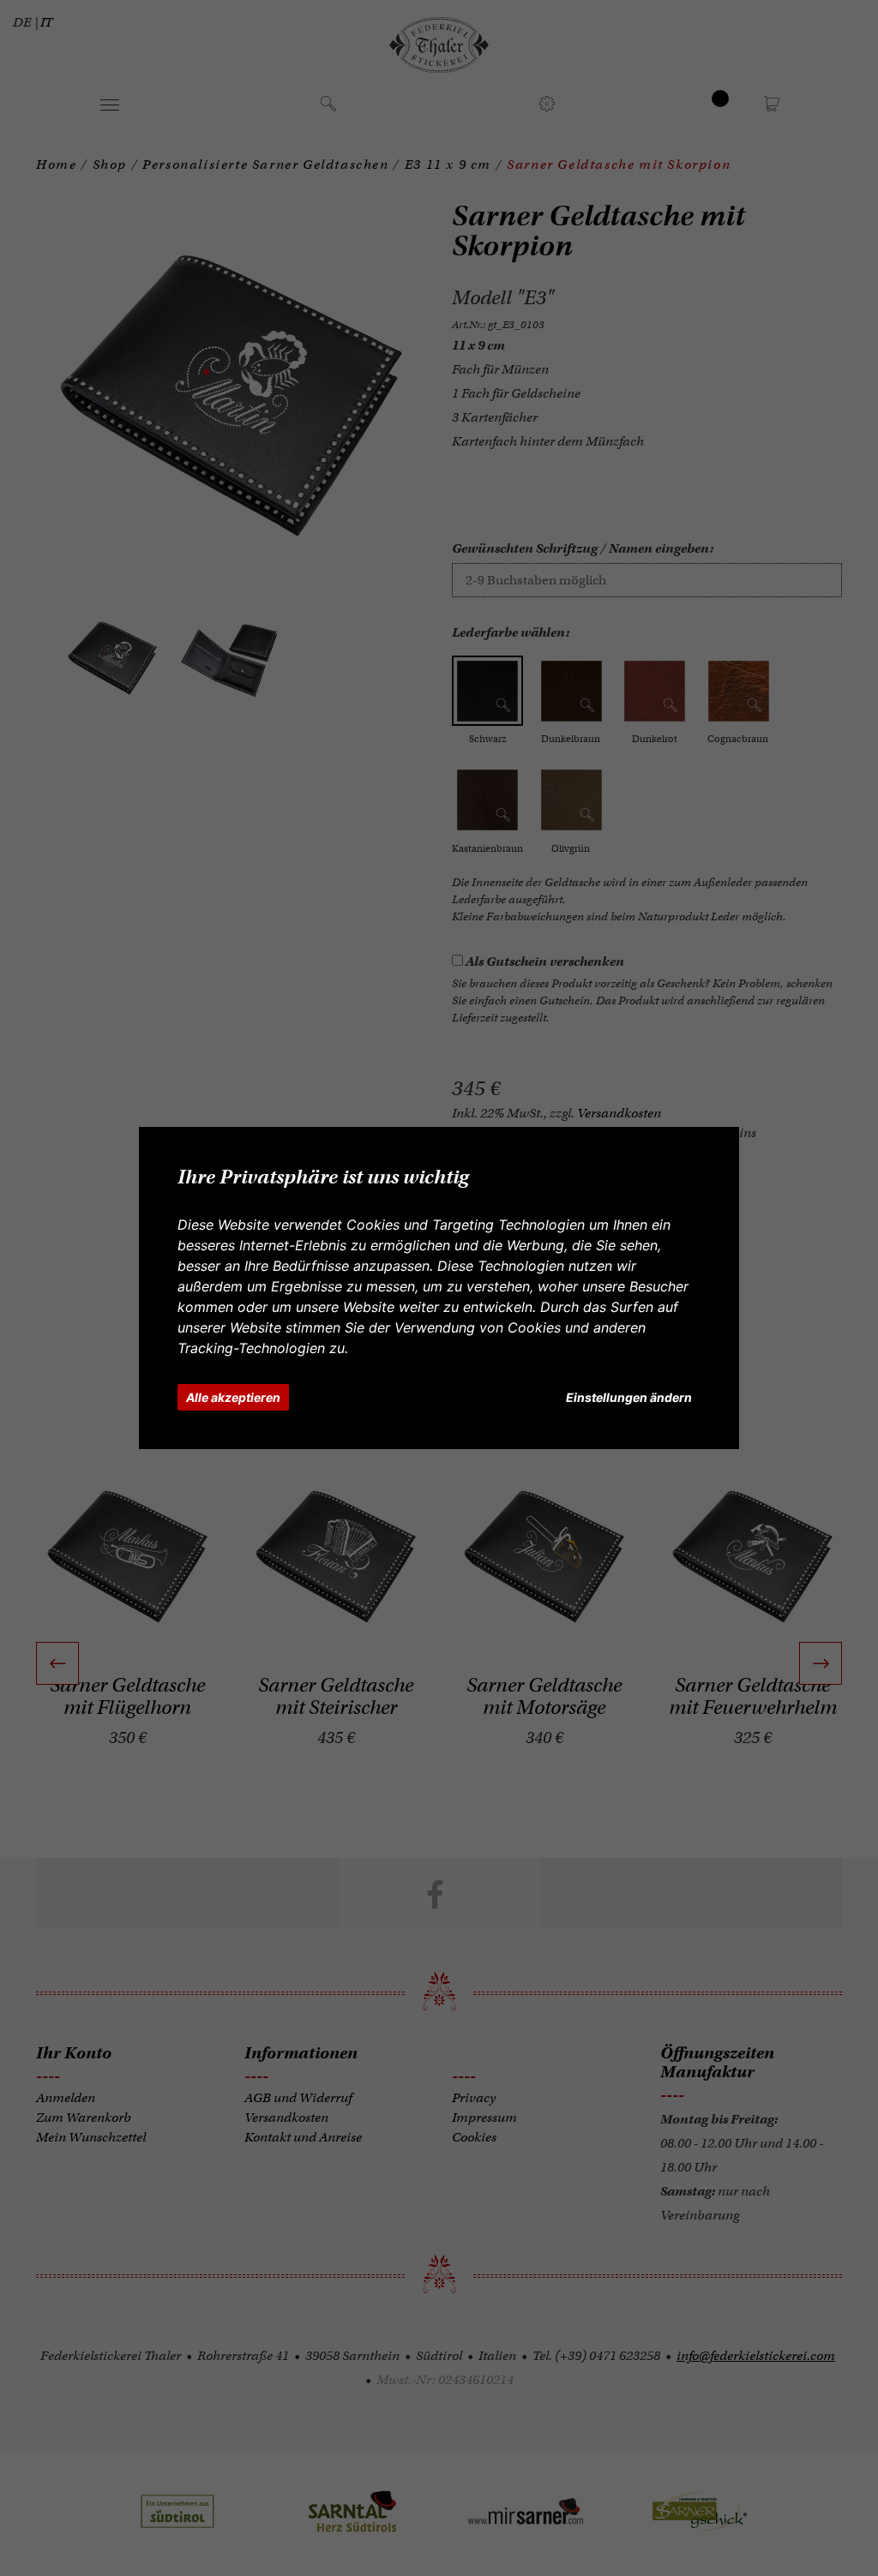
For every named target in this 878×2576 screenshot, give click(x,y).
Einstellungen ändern (629, 1397)
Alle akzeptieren (233, 1397)
